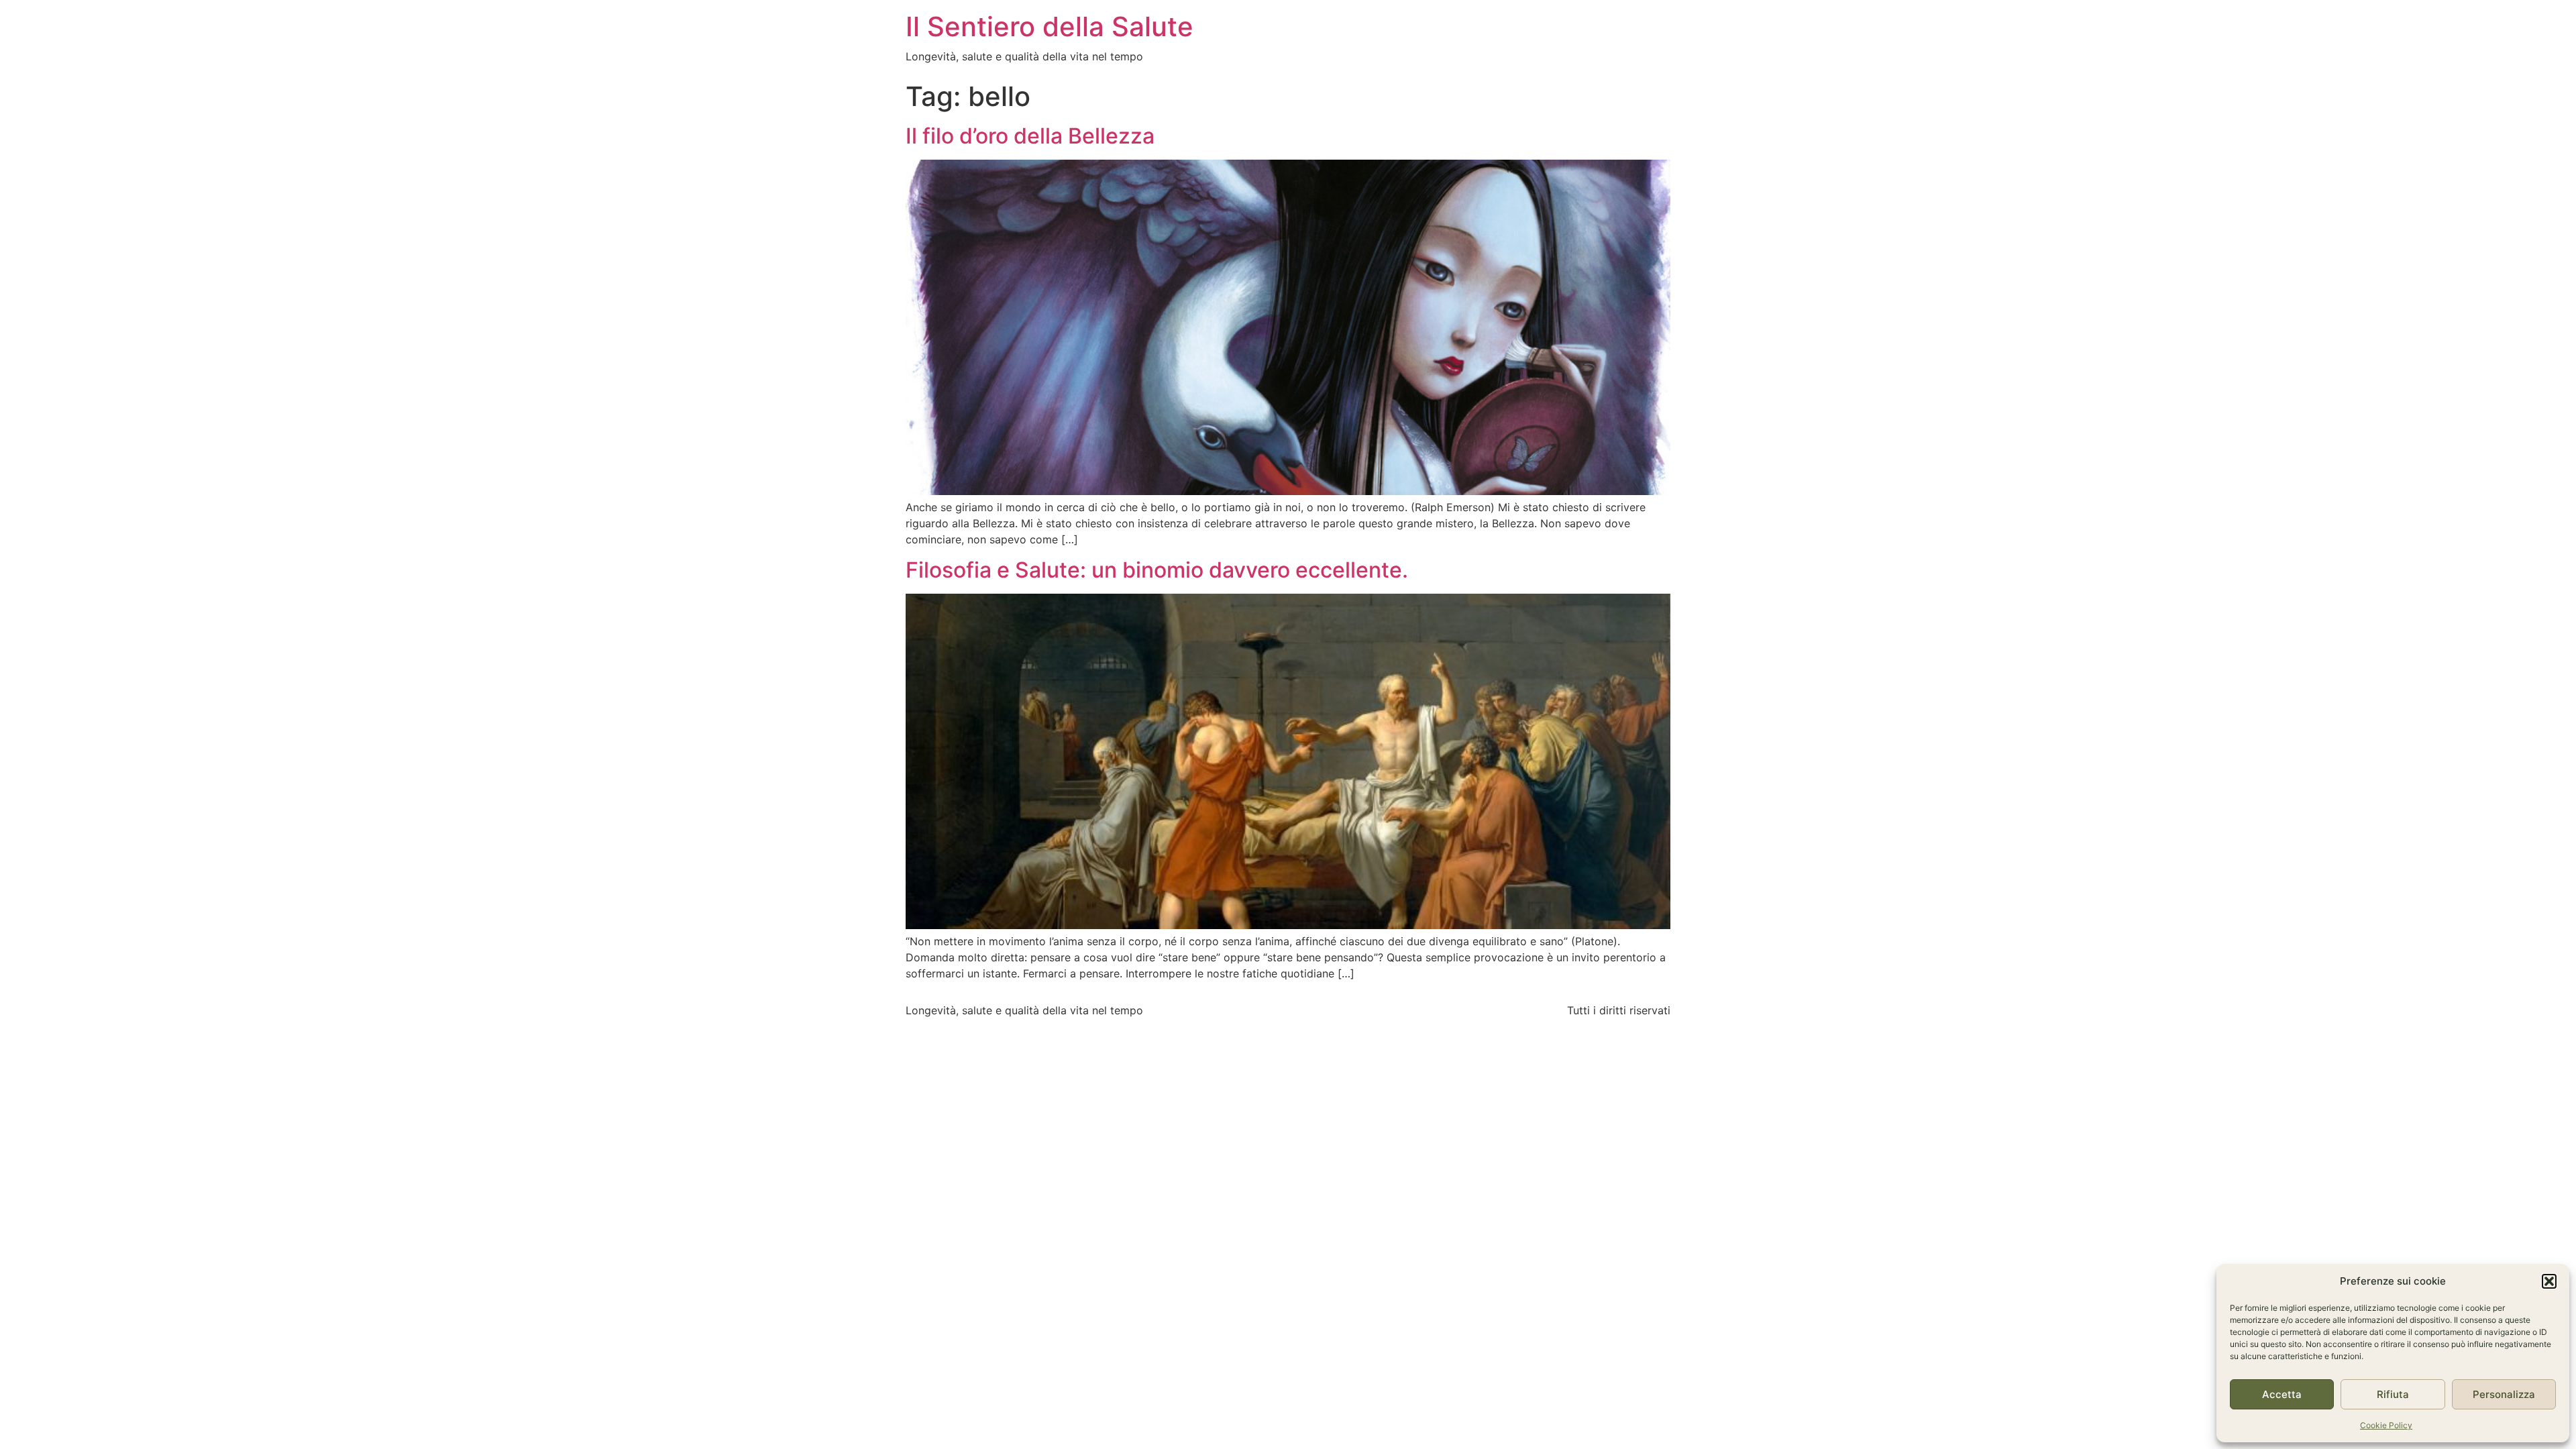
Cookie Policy (2386, 1425)
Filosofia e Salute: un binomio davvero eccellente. (1157, 570)
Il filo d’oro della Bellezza (1030, 136)
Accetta (2282, 1394)
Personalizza (2504, 1394)
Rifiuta (2393, 1394)
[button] (2549, 1281)
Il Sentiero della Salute (1050, 26)
